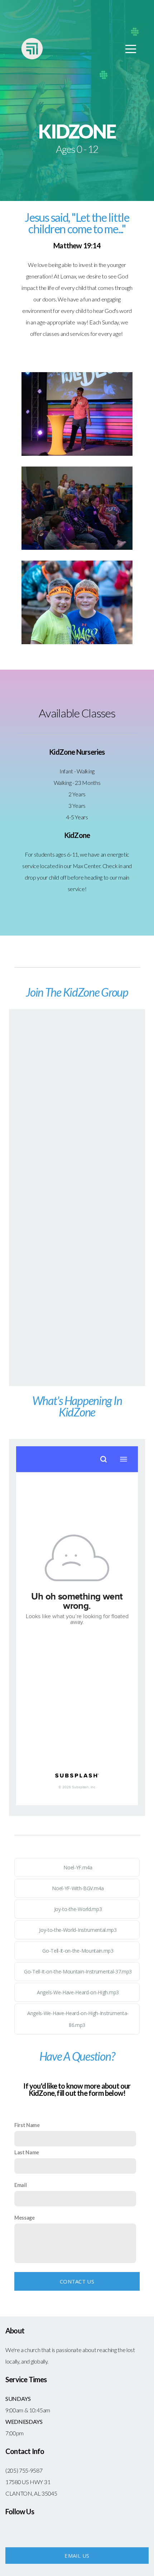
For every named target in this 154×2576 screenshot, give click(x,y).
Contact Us (77, 2281)
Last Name (27, 2152)
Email (20, 2185)
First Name (27, 2125)
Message (25, 2218)
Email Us (77, 2556)
